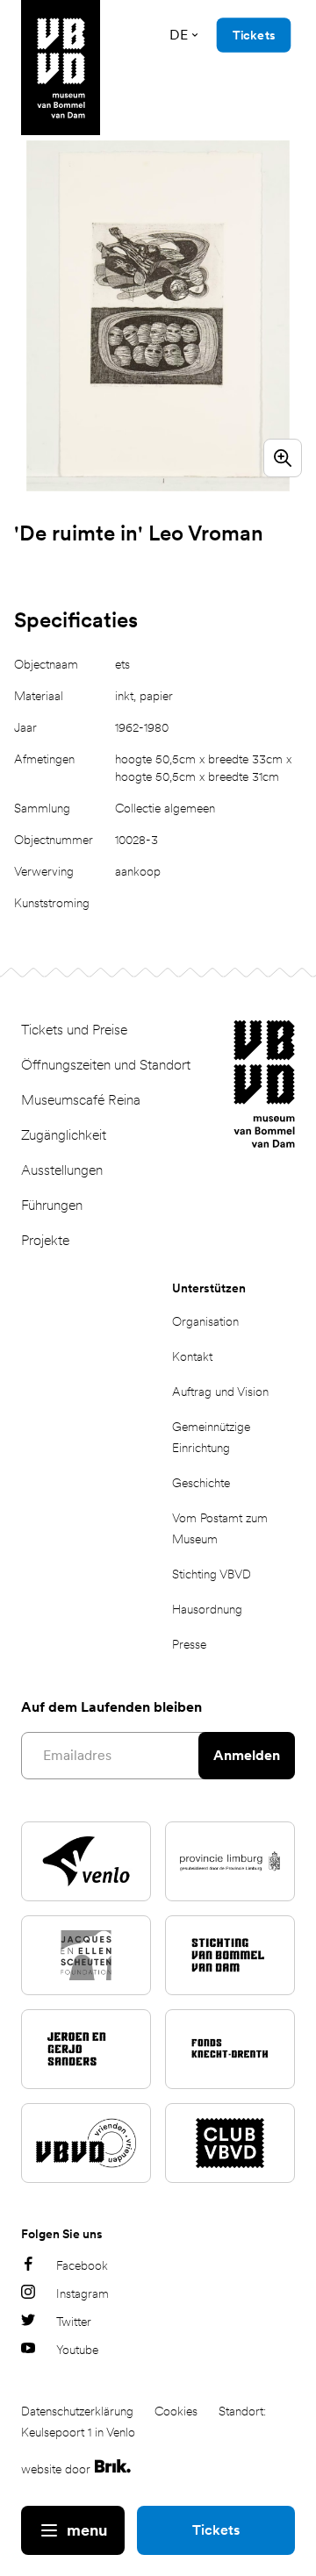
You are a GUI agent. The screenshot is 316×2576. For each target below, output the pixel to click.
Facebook (82, 2265)
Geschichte (201, 1483)
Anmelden (247, 1755)
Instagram (83, 2293)
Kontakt (192, 1356)
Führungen (52, 1205)
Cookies (176, 2411)
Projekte (45, 1240)
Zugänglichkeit (64, 1135)
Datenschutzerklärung (77, 2411)
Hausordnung (207, 1609)
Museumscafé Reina (81, 1100)
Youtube (77, 2350)
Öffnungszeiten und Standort (106, 1065)
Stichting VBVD (212, 1574)
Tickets (216, 2530)
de (179, 35)
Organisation (205, 1321)
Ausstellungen (62, 1170)
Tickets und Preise (74, 1030)
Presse (189, 1644)
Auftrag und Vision (220, 1392)
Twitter (74, 2322)
